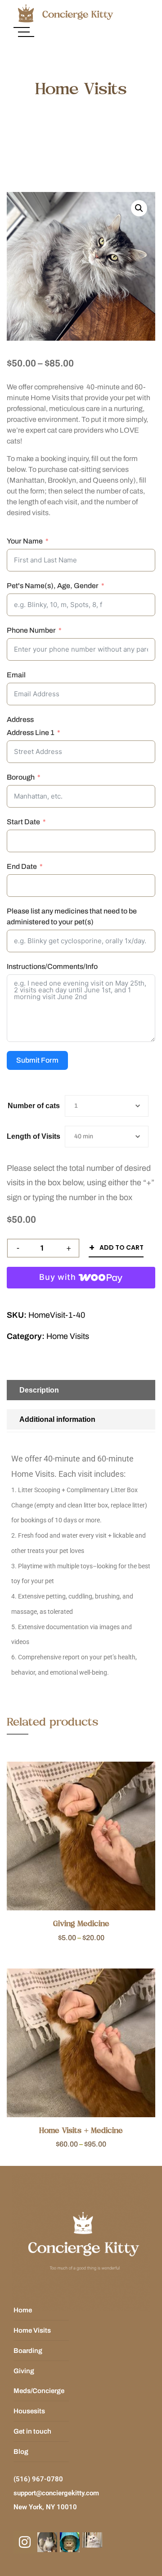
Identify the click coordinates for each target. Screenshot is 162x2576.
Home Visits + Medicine (81, 2131)
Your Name (25, 541)
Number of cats (34, 1106)
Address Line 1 (31, 733)
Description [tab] (39, 1390)
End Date (22, 866)
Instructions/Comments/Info (52, 966)
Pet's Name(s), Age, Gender (53, 586)
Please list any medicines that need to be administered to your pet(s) (72, 916)
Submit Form (37, 1060)
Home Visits (68, 1336)
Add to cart (121, 1247)
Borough (21, 777)
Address (20, 719)
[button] (139, 208)
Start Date (23, 822)
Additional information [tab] (57, 1419)
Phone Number (31, 630)
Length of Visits (34, 1136)
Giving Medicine (81, 1924)
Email (16, 675)
